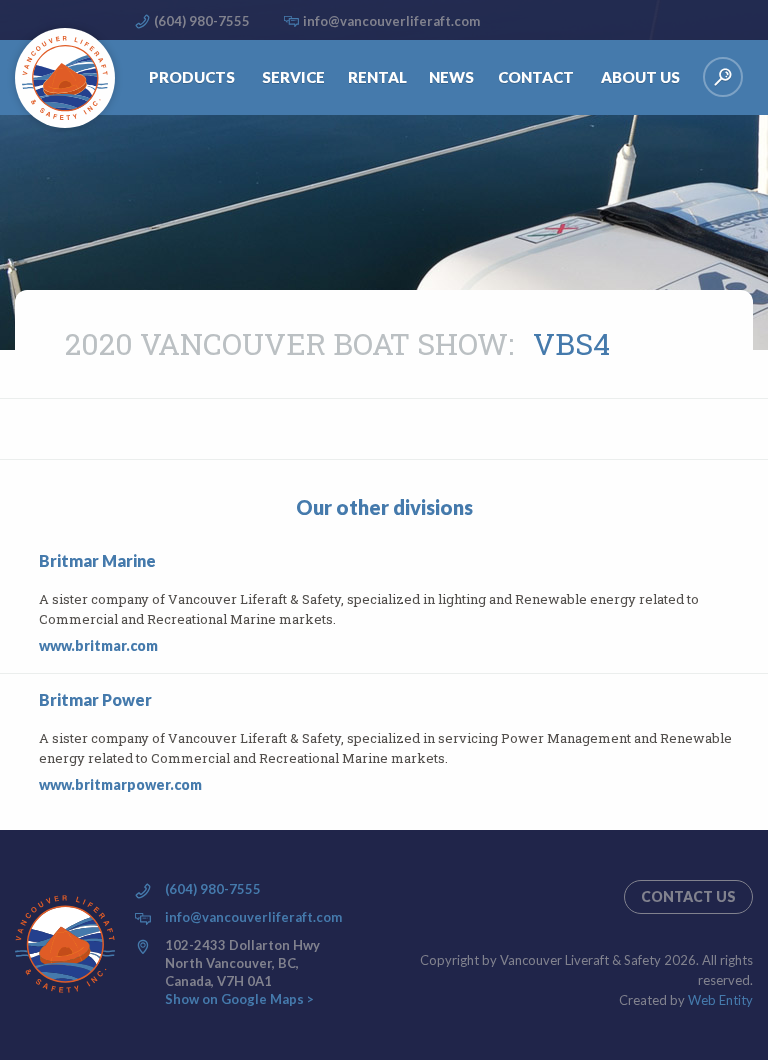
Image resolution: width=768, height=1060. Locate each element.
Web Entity (720, 1000)
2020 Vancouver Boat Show (286, 343)
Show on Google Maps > (239, 999)
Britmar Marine (97, 560)
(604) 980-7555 (202, 21)
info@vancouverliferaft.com (391, 21)
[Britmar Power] (27, 743)
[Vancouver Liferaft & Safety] (65, 78)
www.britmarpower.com (120, 784)
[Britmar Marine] (27, 604)
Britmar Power (95, 699)
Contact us (688, 896)
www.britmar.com (98, 645)
